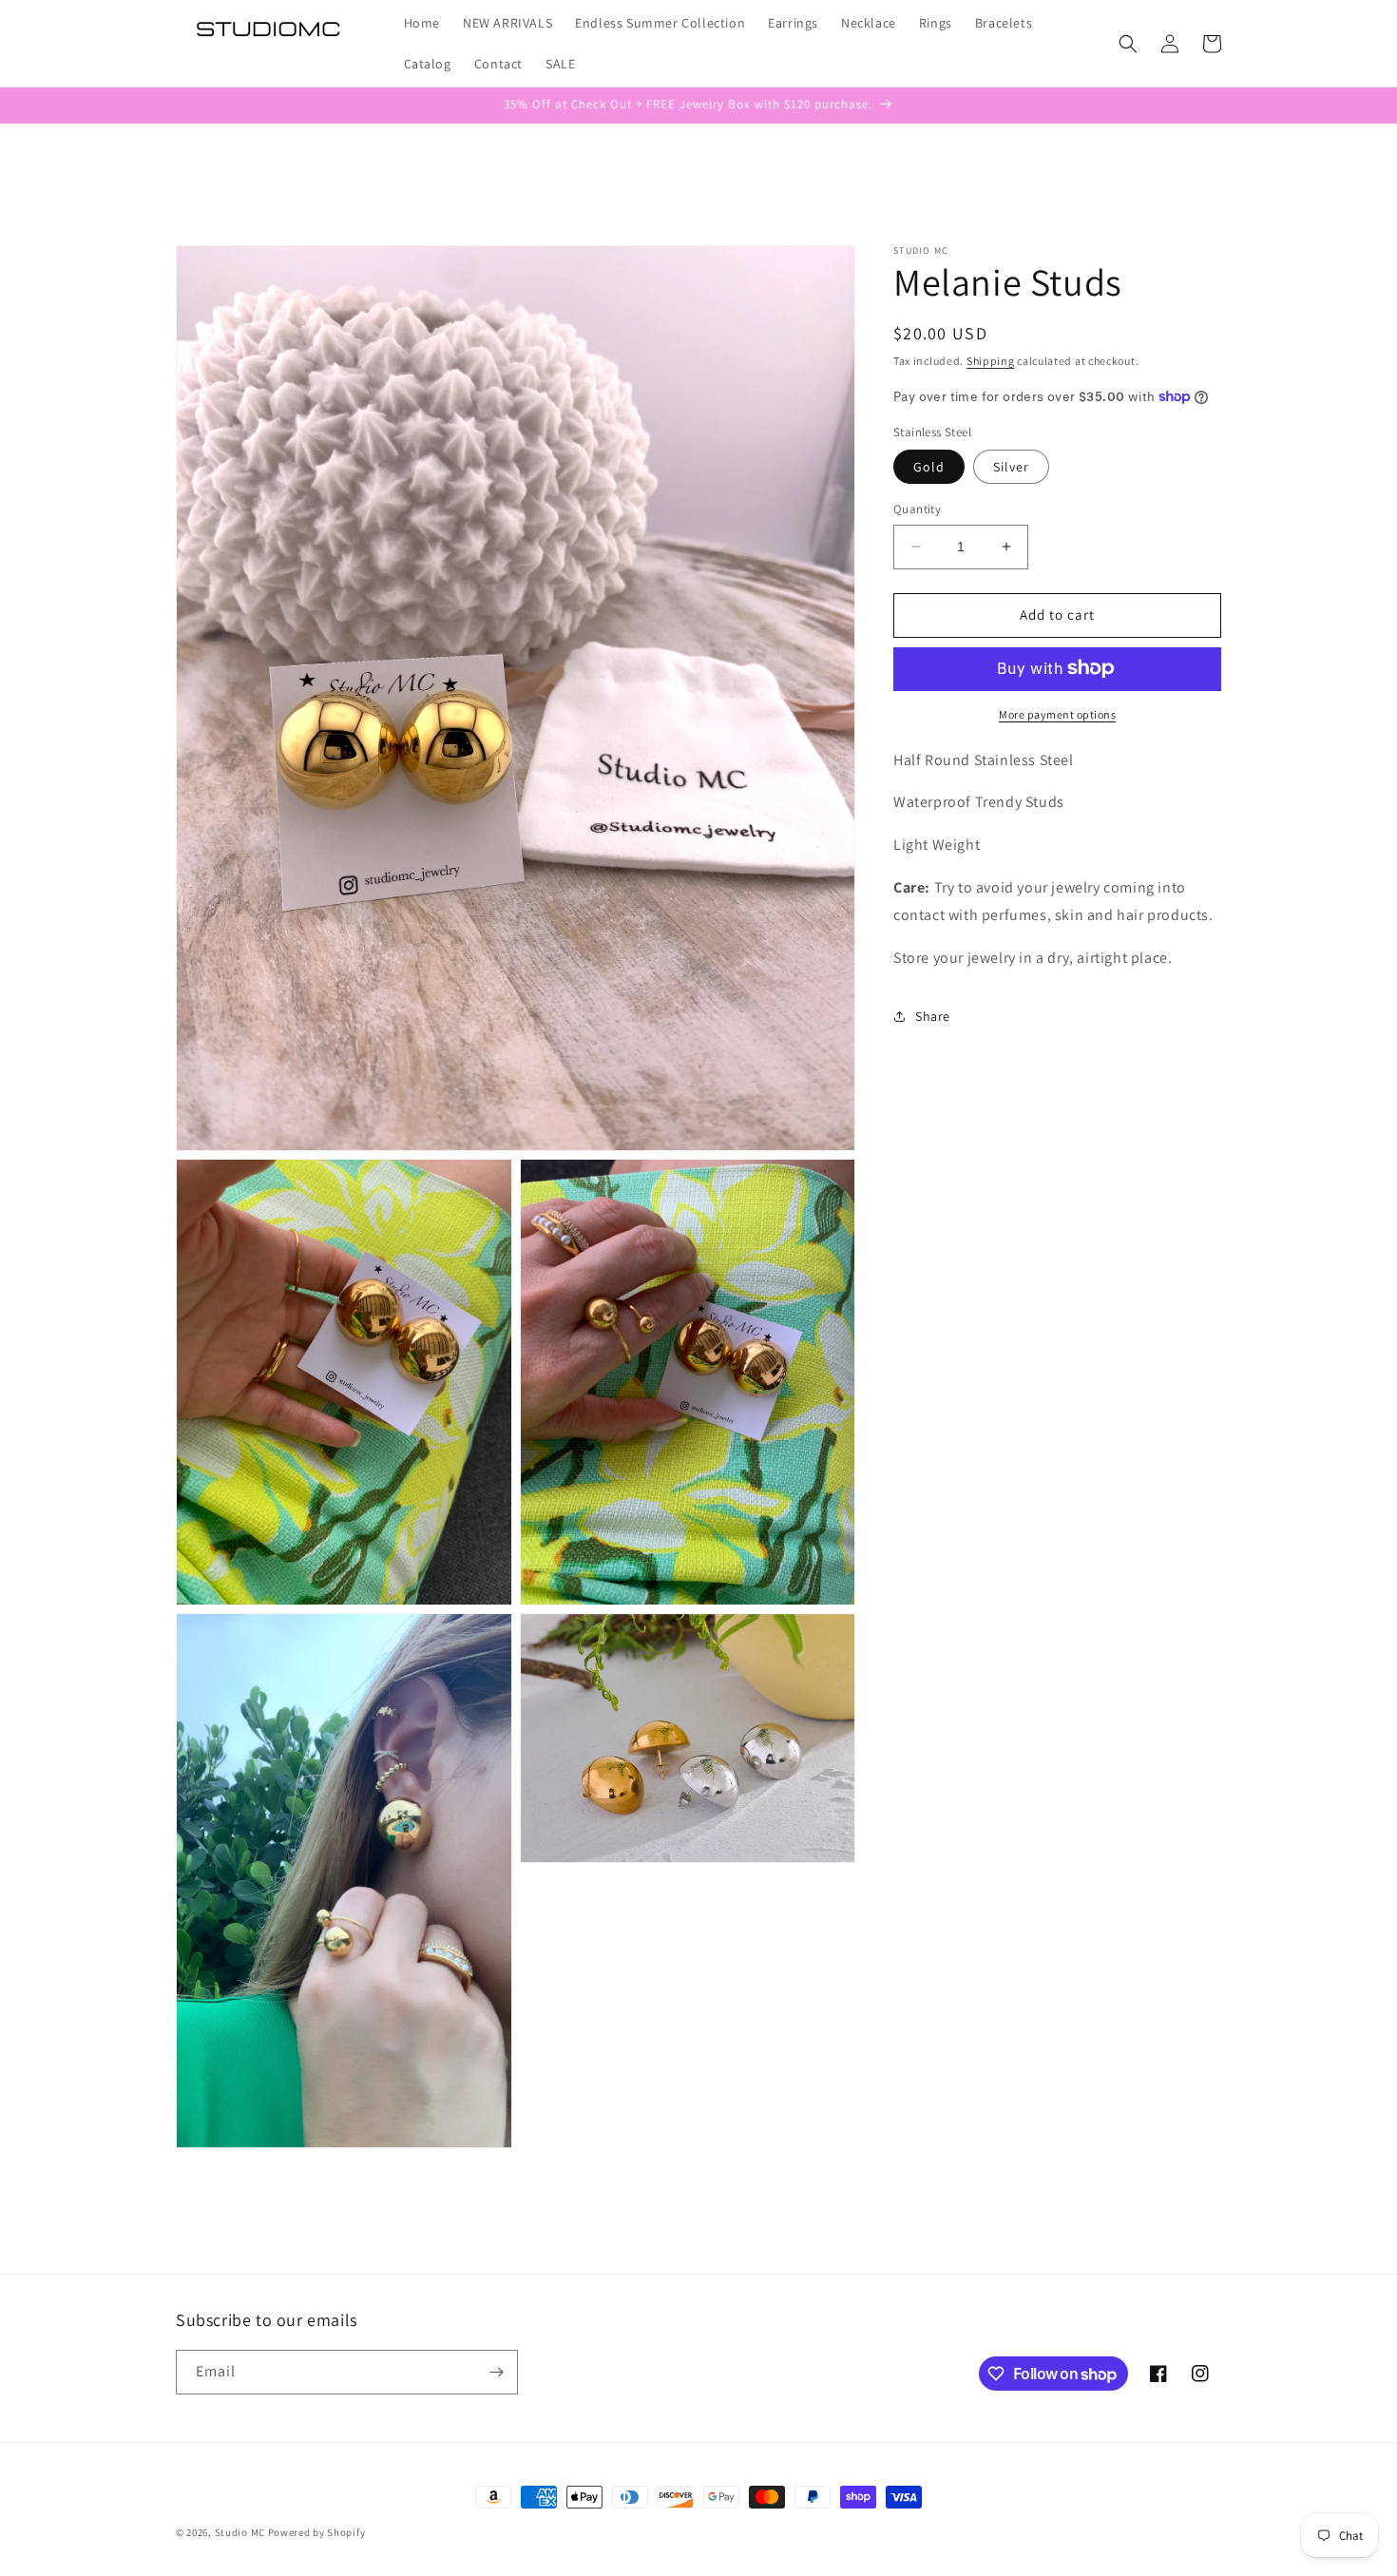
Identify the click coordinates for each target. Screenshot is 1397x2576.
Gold (929, 467)
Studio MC (240, 2532)
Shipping (991, 361)
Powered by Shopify (317, 2532)
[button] (1128, 44)
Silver (1011, 467)
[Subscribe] (496, 2372)
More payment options (1057, 713)
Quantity (917, 509)
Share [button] (933, 1016)
